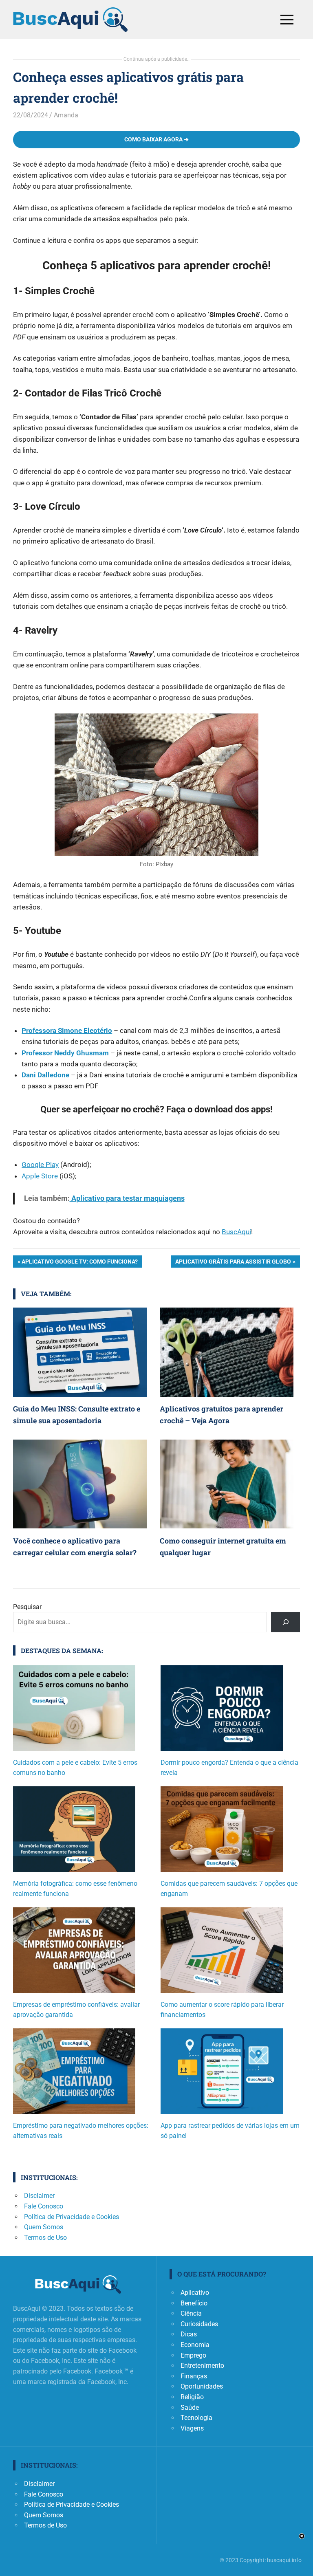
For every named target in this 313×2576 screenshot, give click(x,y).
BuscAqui (236, 1232)
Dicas (189, 2334)
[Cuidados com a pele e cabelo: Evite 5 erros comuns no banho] (74, 1711)
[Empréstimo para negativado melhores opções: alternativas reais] (74, 2074)
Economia (195, 2345)
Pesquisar (27, 1607)
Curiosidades (199, 2324)
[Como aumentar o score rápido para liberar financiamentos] (222, 1953)
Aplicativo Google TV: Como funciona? (79, 1263)
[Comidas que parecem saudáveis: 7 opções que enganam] (222, 1832)
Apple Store (40, 1176)
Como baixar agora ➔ (156, 139)
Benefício (194, 2303)
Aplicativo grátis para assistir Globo (233, 1263)
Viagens (192, 2428)
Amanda (66, 115)
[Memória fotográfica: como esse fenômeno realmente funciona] (74, 1832)
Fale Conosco (44, 2206)
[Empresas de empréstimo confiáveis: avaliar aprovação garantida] (74, 1953)
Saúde (190, 2408)
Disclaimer (39, 2196)
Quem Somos (44, 2227)
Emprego (193, 2355)
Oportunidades (202, 2386)
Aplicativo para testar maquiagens (127, 1198)
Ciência (191, 2313)
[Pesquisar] (285, 1622)
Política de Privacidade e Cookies (72, 2217)
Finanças (194, 2376)
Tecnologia (196, 2418)
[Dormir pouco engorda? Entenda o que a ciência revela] (222, 1711)
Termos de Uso (45, 2238)
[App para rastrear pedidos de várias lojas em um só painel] (222, 2074)
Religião (192, 2397)
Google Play (40, 1165)
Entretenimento (202, 2366)
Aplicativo (195, 2293)
